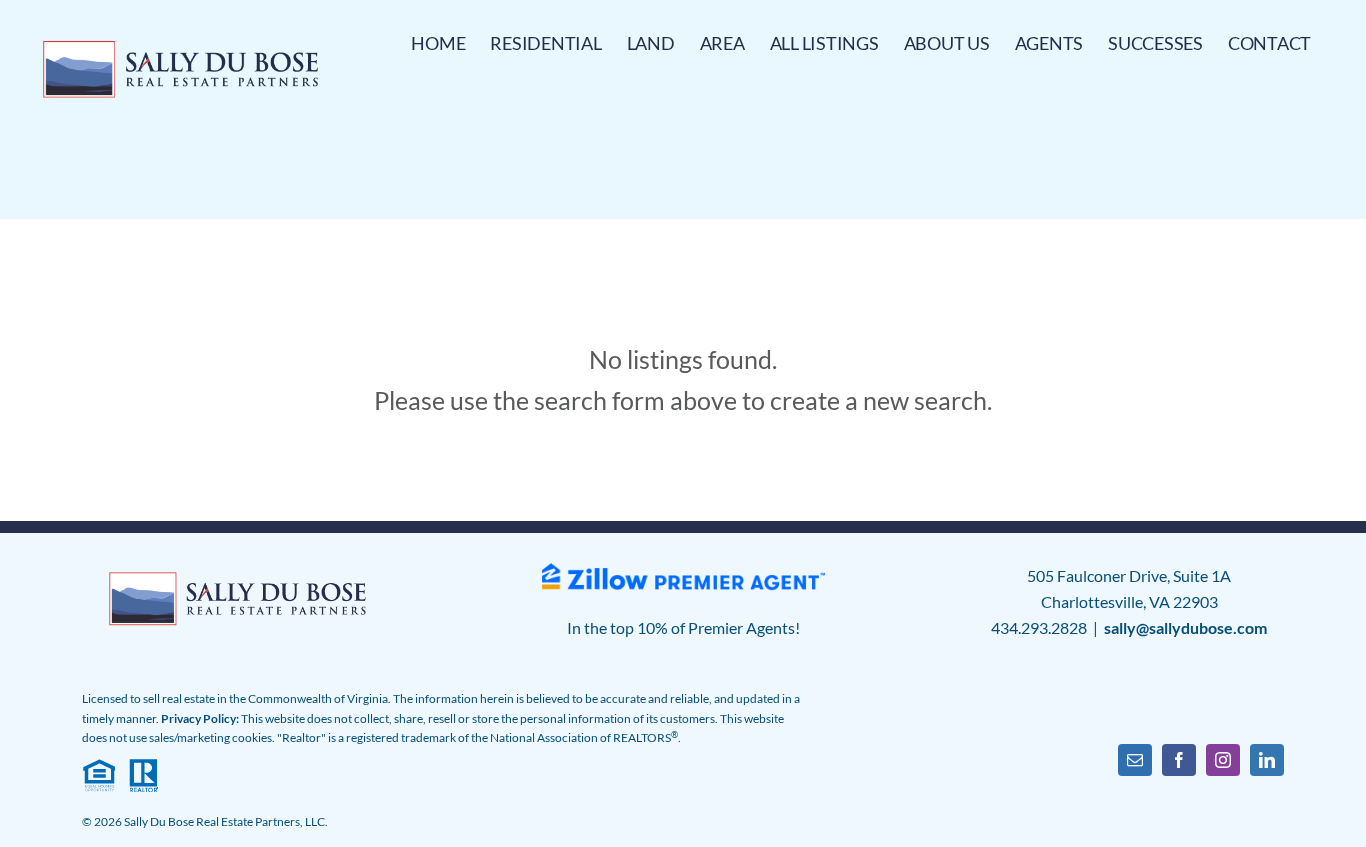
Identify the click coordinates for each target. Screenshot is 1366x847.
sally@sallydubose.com (1185, 627)
